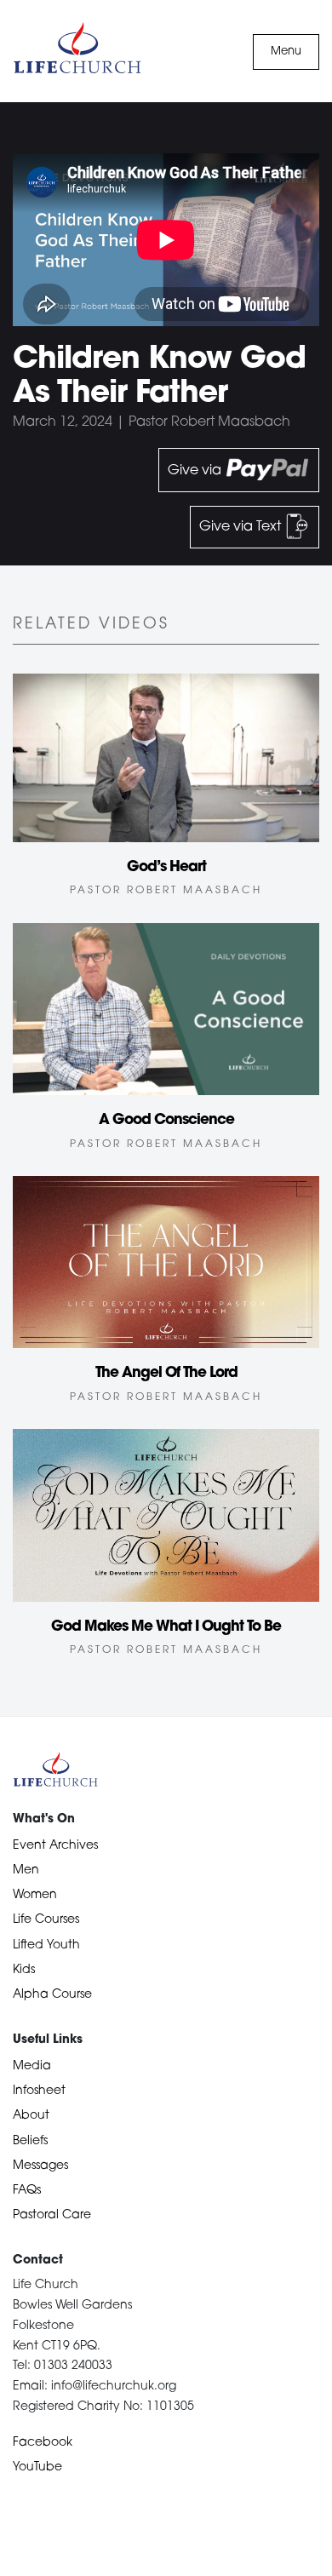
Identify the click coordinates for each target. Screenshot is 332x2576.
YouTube (37, 2467)
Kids (24, 1970)
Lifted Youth (46, 1945)
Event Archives (55, 1846)
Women (35, 1895)
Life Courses (46, 1920)
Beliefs (30, 2141)
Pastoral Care (52, 2215)
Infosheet (39, 2091)
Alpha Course (52, 1995)
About (31, 2116)
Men (26, 1870)
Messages (40, 2166)
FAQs (27, 2191)
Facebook (43, 2443)
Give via (196, 470)
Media (32, 2066)
